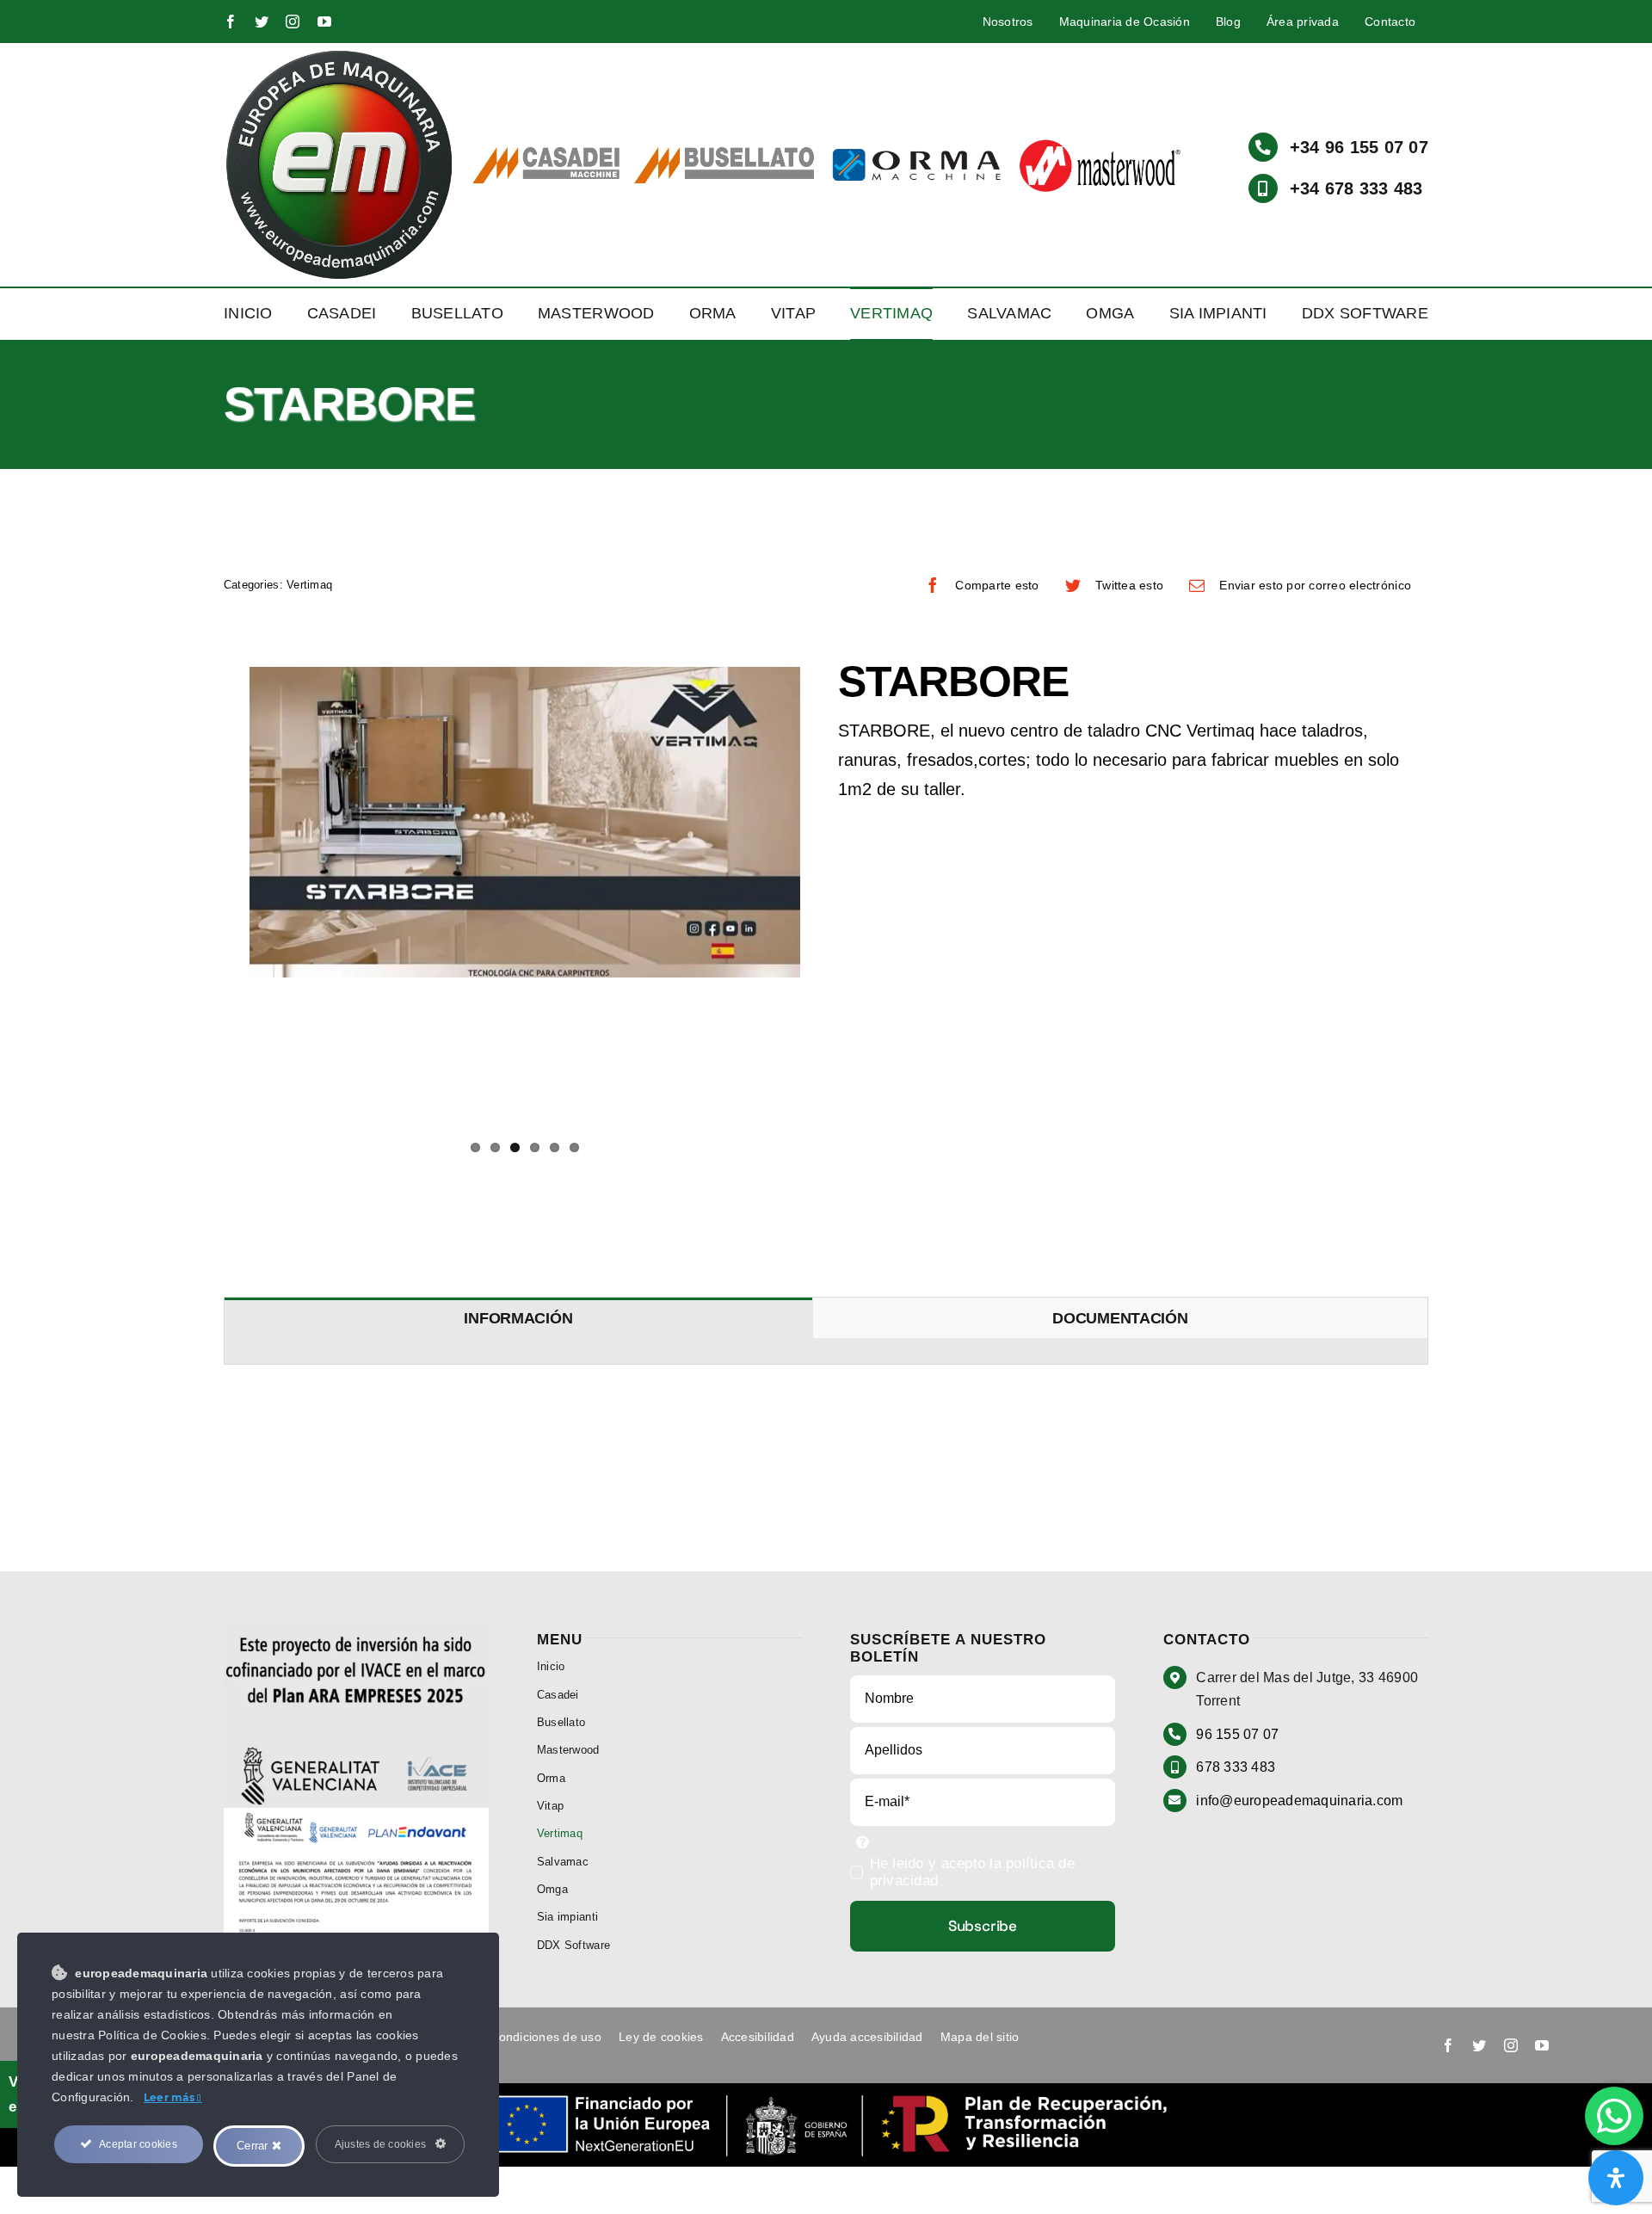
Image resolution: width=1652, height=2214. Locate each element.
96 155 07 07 (1237, 1734)
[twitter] (262, 22)
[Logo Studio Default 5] (339, 55)
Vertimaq (309, 585)
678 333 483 (1236, 1767)
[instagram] (293, 22)
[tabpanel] (826, 1351)
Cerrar (254, 2146)
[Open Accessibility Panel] (1616, 2178)
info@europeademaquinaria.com (1299, 1801)
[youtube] (324, 22)
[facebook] (231, 22)
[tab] (518, 1318)
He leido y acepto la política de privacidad (972, 1872)
